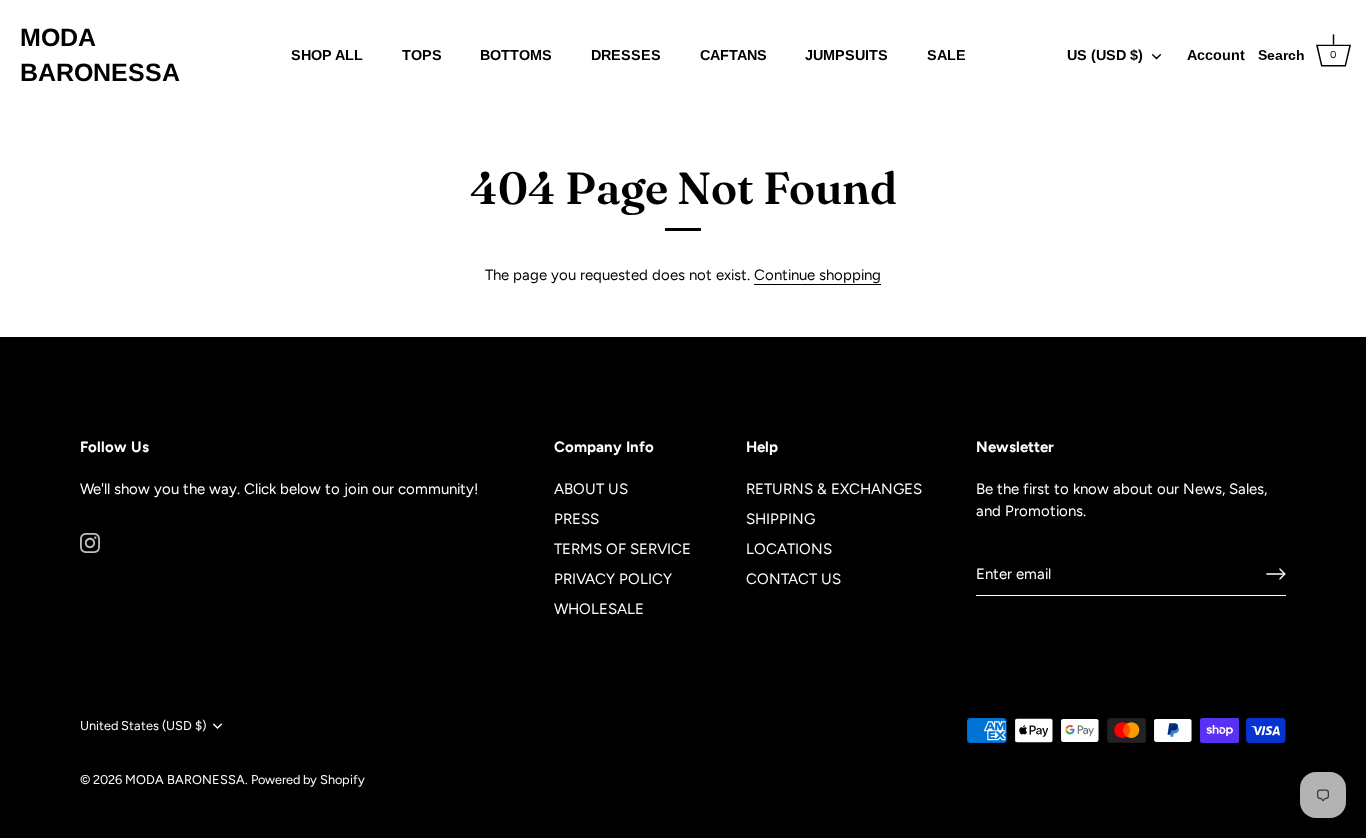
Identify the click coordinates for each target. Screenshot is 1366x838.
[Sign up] (1276, 574)
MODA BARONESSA (100, 54)
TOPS (422, 55)
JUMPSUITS (846, 55)
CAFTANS (733, 55)
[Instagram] (90, 541)
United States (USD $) (143, 725)
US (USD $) (1105, 55)
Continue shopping (817, 275)
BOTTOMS (516, 55)
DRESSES (626, 55)
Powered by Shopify (308, 779)
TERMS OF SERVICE (622, 549)
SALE (946, 55)
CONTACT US (793, 579)
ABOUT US (591, 489)
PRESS (576, 519)
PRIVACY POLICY (613, 579)
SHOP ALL (327, 55)
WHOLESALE (599, 609)
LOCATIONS (789, 549)
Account (1216, 55)
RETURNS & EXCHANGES (834, 489)
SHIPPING (780, 519)
